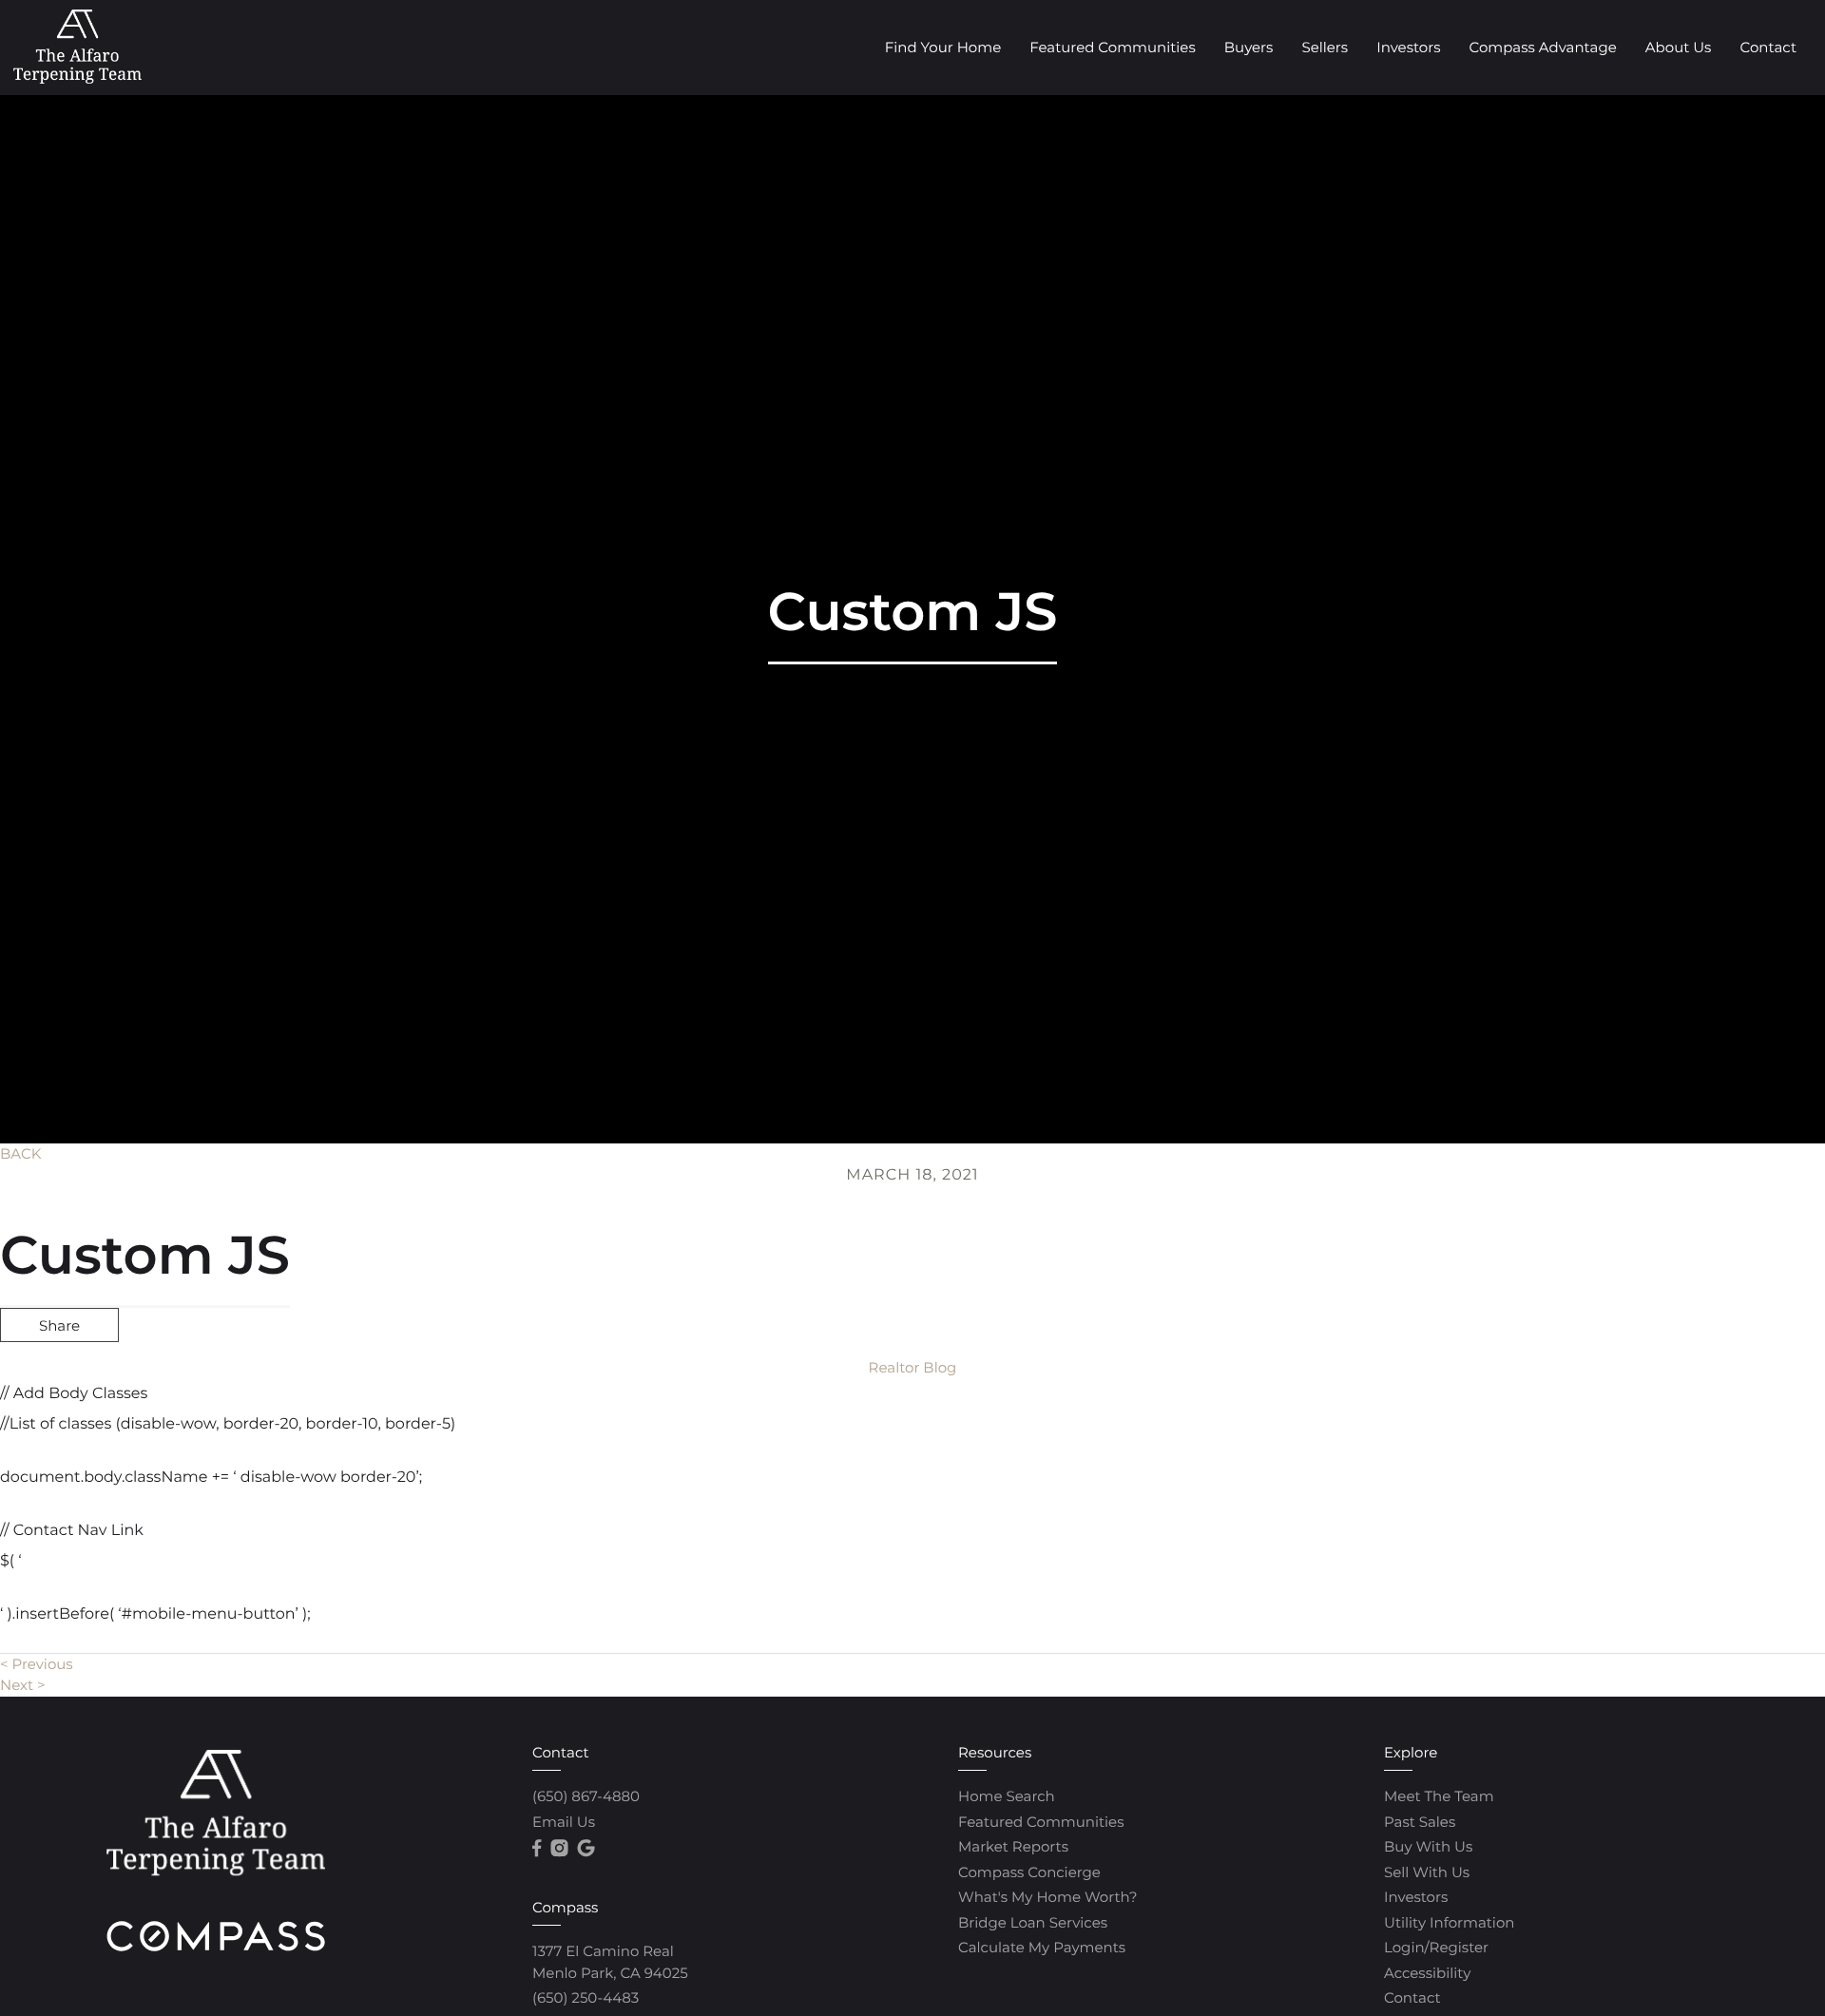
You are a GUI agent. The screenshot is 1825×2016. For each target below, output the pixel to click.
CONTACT (1548, 1428)
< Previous (37, 1664)
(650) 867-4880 (586, 1796)
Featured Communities (1113, 47)
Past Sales (1420, 1822)
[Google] (586, 1849)
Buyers (1249, 47)
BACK (20, 1153)
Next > (23, 1685)
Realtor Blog (913, 1367)
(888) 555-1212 (1676, 1428)
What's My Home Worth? (1047, 1897)
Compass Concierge (1029, 1872)
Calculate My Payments (1042, 1947)
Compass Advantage (1542, 47)
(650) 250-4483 (586, 1997)
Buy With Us (1428, 1846)
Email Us (564, 1822)
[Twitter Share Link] (59, 1376)
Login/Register (1436, 1947)
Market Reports (1013, 1846)
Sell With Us (1427, 1872)
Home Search (1007, 1796)
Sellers (1325, 47)
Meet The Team (1439, 1796)
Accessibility (1427, 1973)
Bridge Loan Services (1033, 1922)
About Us (1679, 47)
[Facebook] (537, 1849)
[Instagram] (559, 1849)
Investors (1408, 47)
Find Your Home (943, 47)
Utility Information (1449, 1922)
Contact (1768, 47)
